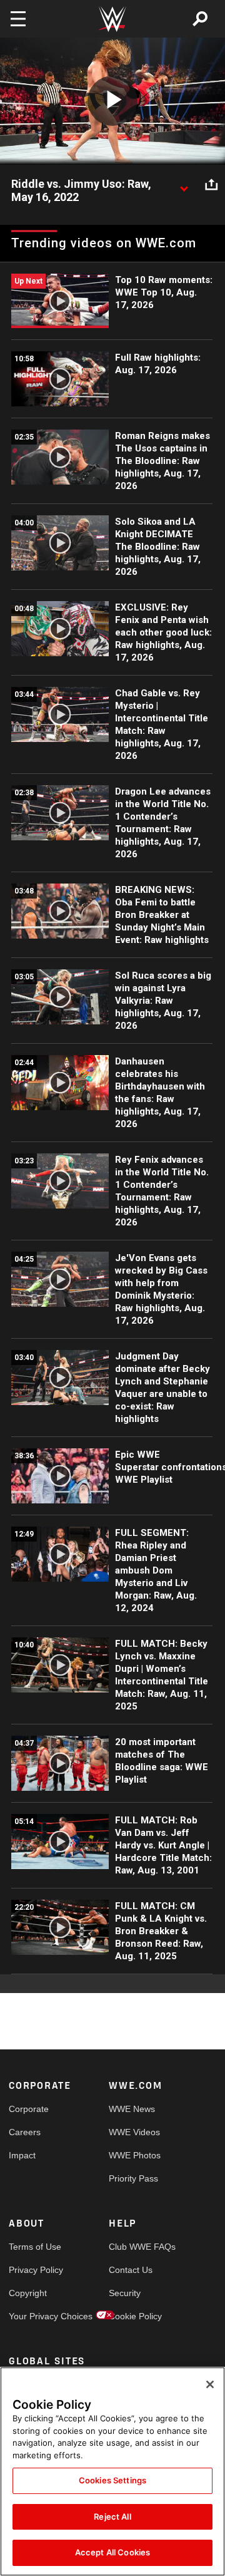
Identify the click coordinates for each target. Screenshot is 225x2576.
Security (125, 2293)
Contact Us (131, 2270)
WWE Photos (134, 2155)
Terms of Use (34, 2247)
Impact (22, 2155)
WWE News (132, 2109)
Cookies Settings (112, 2480)
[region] (112, 2471)
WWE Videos (134, 2132)
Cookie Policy (134, 2316)
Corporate (29, 2109)
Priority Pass (133, 2178)
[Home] (112, 19)
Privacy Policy (34, 2270)
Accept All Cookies (112, 2552)
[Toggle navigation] (18, 19)
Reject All (112, 2517)
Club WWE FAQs (134, 2247)
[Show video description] (184, 185)
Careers (25, 2132)
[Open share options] (211, 185)
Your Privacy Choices (34, 2316)
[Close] (210, 2384)
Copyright (28, 2293)
